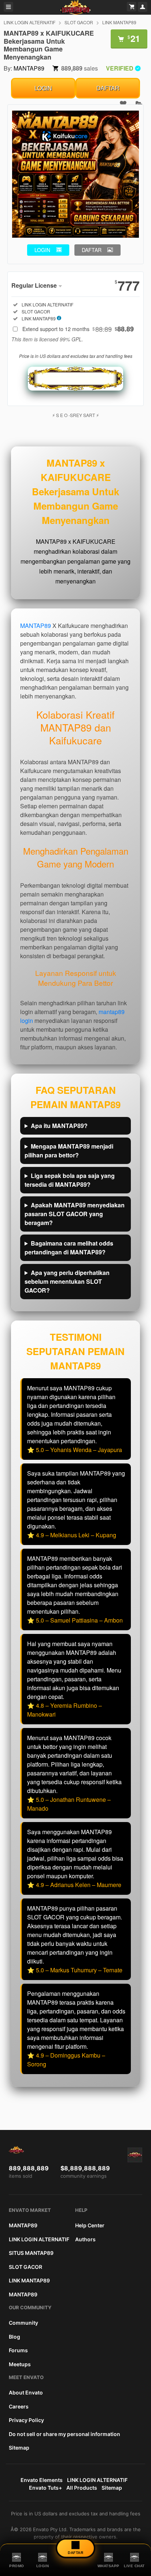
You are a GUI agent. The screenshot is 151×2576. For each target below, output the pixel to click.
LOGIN (43, 88)
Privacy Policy (26, 2420)
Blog (14, 2337)
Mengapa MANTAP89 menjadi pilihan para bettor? (69, 1151)
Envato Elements (42, 2480)
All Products (82, 2488)
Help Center (90, 2225)
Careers (19, 2406)
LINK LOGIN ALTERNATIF (30, 22)
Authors (85, 2239)
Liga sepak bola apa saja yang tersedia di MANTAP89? (70, 1180)
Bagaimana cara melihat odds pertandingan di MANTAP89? (69, 1248)
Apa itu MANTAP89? (59, 1126)
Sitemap (19, 2448)
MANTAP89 (29, 68)
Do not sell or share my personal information (65, 2434)
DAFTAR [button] (92, 250)
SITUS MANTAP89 (31, 2253)
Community (23, 2323)
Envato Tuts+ (45, 2488)
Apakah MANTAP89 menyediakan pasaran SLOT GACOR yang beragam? (75, 1214)
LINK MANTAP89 (119, 22)
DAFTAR (108, 88)
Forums (18, 2350)
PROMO (17, 2566)
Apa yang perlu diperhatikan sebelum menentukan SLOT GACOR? (67, 1281)
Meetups (20, 2364)
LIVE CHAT (134, 2566)
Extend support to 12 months (78, 329)
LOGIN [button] (42, 250)
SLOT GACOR (79, 22)
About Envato (26, 2392)
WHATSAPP (108, 2566)
